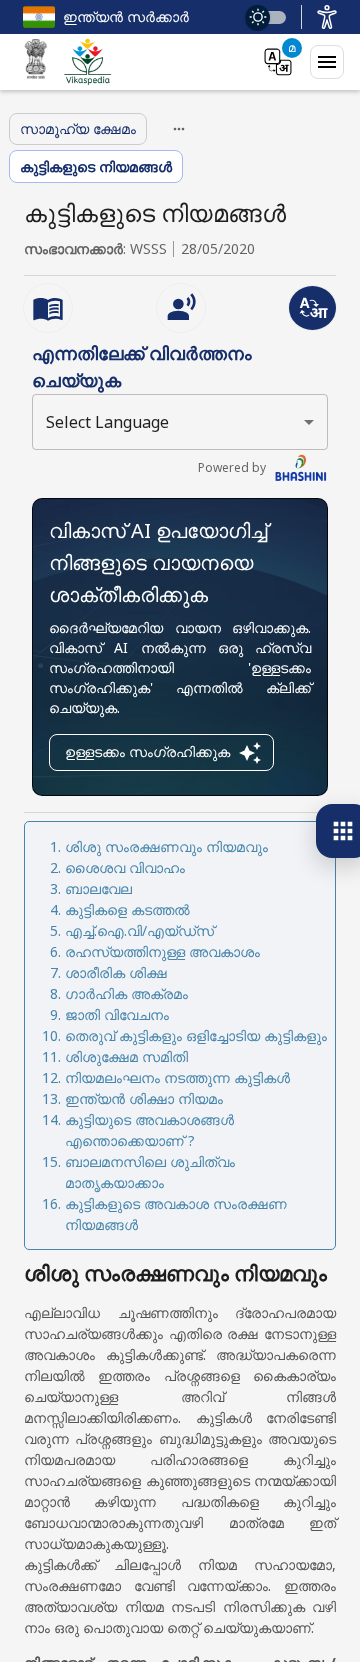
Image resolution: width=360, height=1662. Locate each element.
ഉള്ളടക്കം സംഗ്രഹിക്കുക (147, 751)
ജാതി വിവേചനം (117, 1014)
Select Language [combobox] (107, 422)
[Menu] (327, 62)
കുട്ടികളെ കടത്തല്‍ (127, 909)
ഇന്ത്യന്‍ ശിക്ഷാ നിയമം (144, 1098)
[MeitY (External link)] (36, 62)
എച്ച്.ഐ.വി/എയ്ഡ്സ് (139, 930)
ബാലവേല (98, 888)
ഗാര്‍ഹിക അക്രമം (126, 993)
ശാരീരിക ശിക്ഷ (116, 972)
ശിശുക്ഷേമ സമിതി (126, 1056)
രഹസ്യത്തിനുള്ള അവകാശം (162, 951)
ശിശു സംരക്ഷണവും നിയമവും (166, 846)
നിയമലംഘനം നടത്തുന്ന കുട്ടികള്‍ (177, 1077)
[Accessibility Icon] (327, 17)
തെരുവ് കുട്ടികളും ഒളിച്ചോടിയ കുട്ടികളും (196, 1035)
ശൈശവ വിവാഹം (125, 867)
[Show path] (179, 129)
